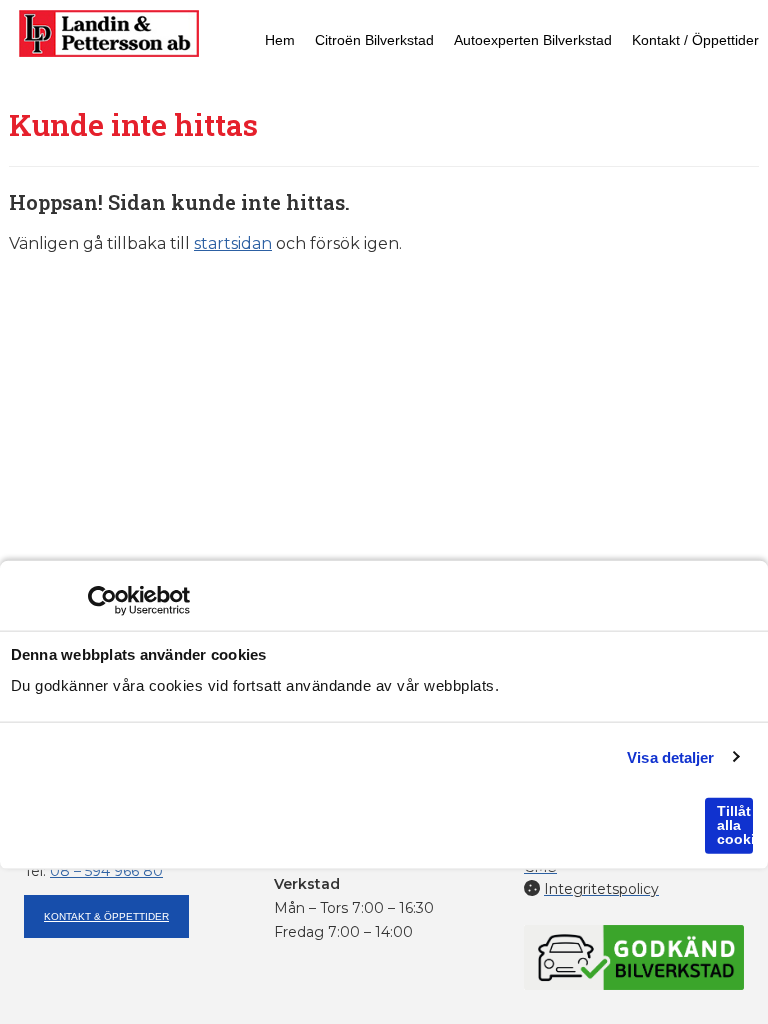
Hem (280, 40)
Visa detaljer (670, 756)
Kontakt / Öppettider (695, 40)
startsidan (233, 243)
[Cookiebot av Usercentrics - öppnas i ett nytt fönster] (102, 601)
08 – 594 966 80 (106, 871)
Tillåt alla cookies (735, 825)
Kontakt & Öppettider (106, 916)
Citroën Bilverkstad (374, 40)
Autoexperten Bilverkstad (533, 40)
